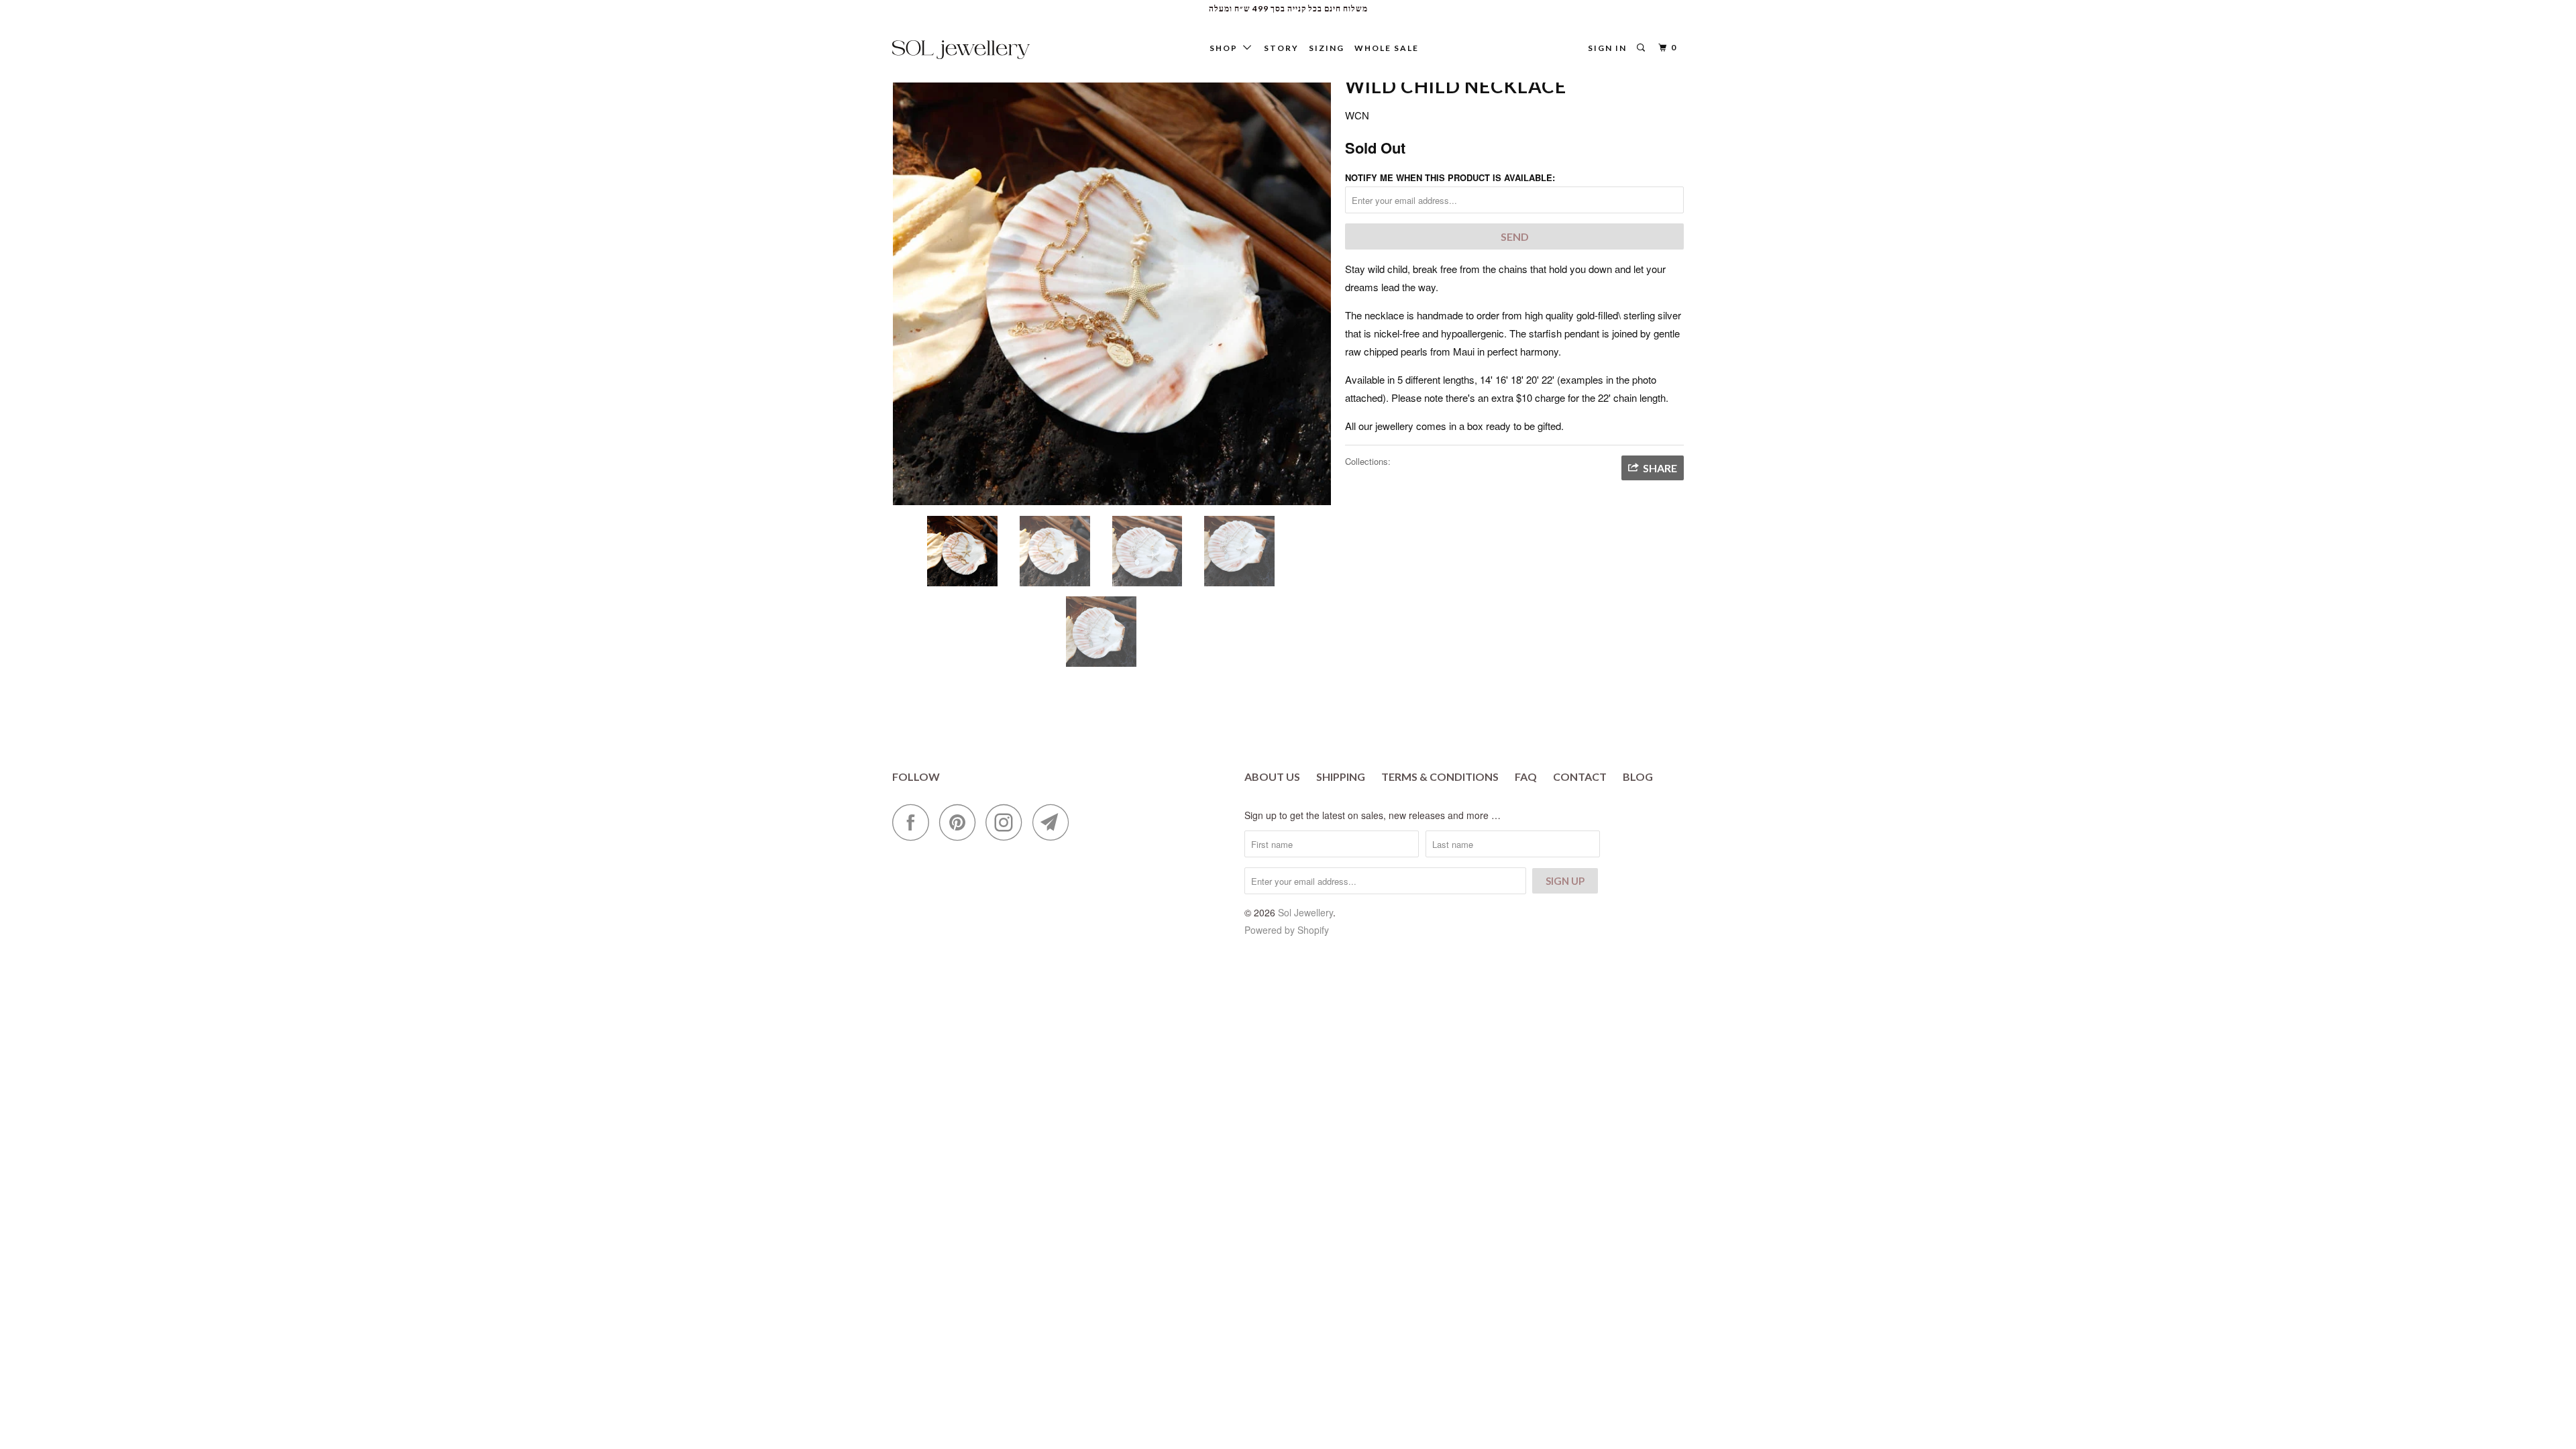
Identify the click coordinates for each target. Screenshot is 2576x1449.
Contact (1580, 776)
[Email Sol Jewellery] (1055, 822)
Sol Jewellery (1305, 912)
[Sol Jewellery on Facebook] (914, 822)
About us (1272, 776)
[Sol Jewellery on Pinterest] (961, 822)
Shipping (1341, 776)
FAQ (1526, 776)
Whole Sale (1387, 48)
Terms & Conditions (1440, 776)
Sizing (1327, 48)
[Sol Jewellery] (961, 50)
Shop (1226, 48)
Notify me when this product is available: (1450, 177)
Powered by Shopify (1287, 930)
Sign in (1607, 48)
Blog (1638, 776)
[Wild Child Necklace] (1112, 286)
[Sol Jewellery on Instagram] (1008, 822)
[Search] (1642, 48)
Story (1281, 48)
